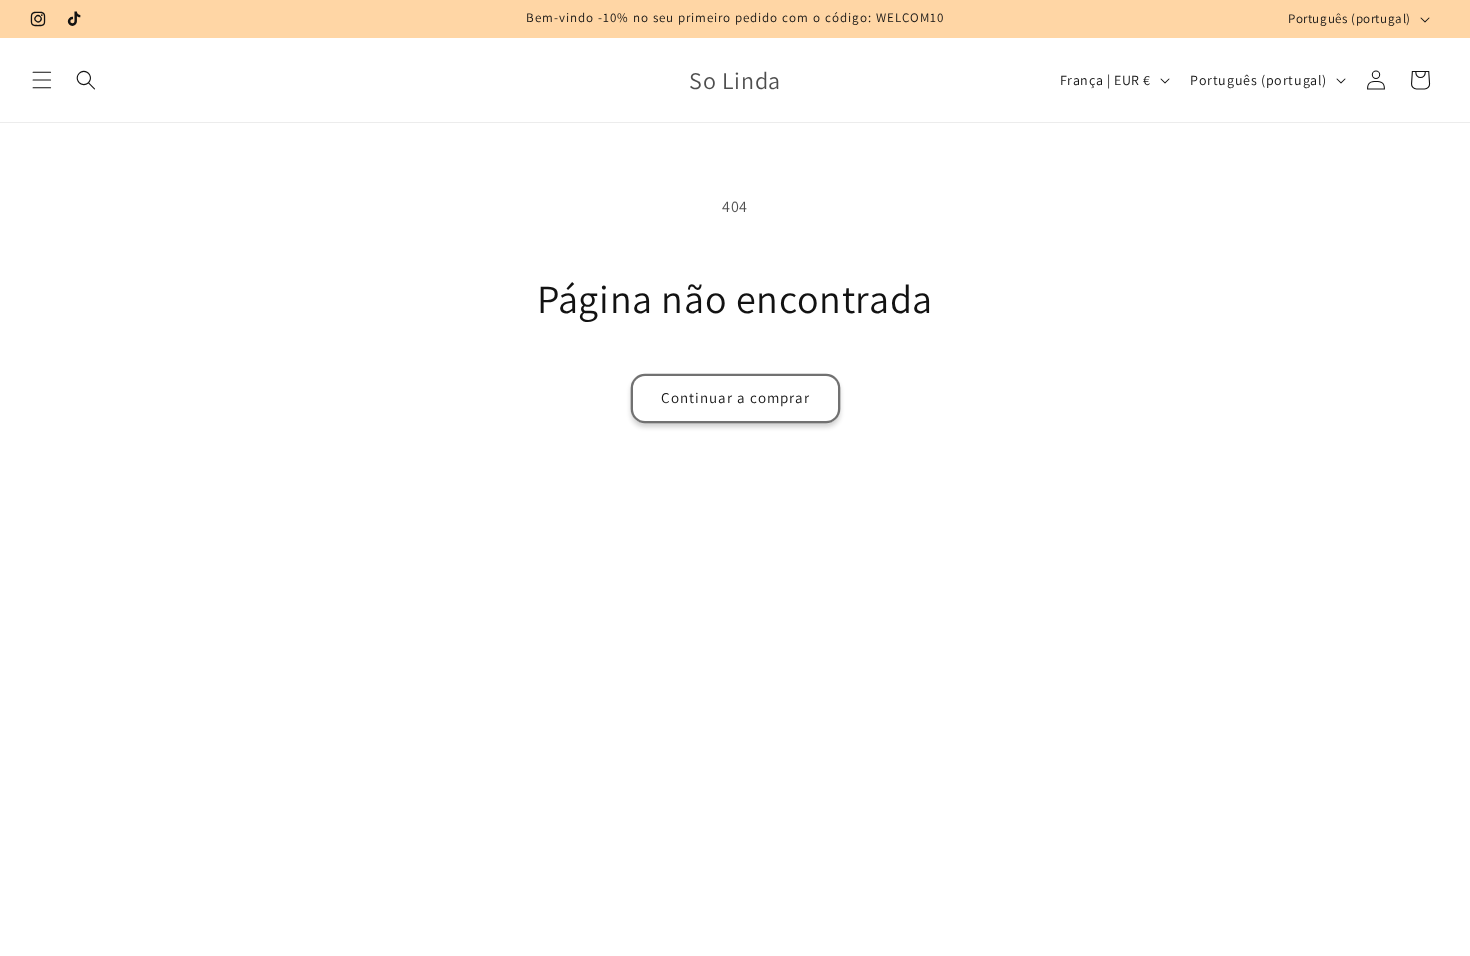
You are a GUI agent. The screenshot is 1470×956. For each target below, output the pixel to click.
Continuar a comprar (735, 397)
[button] (42, 80)
